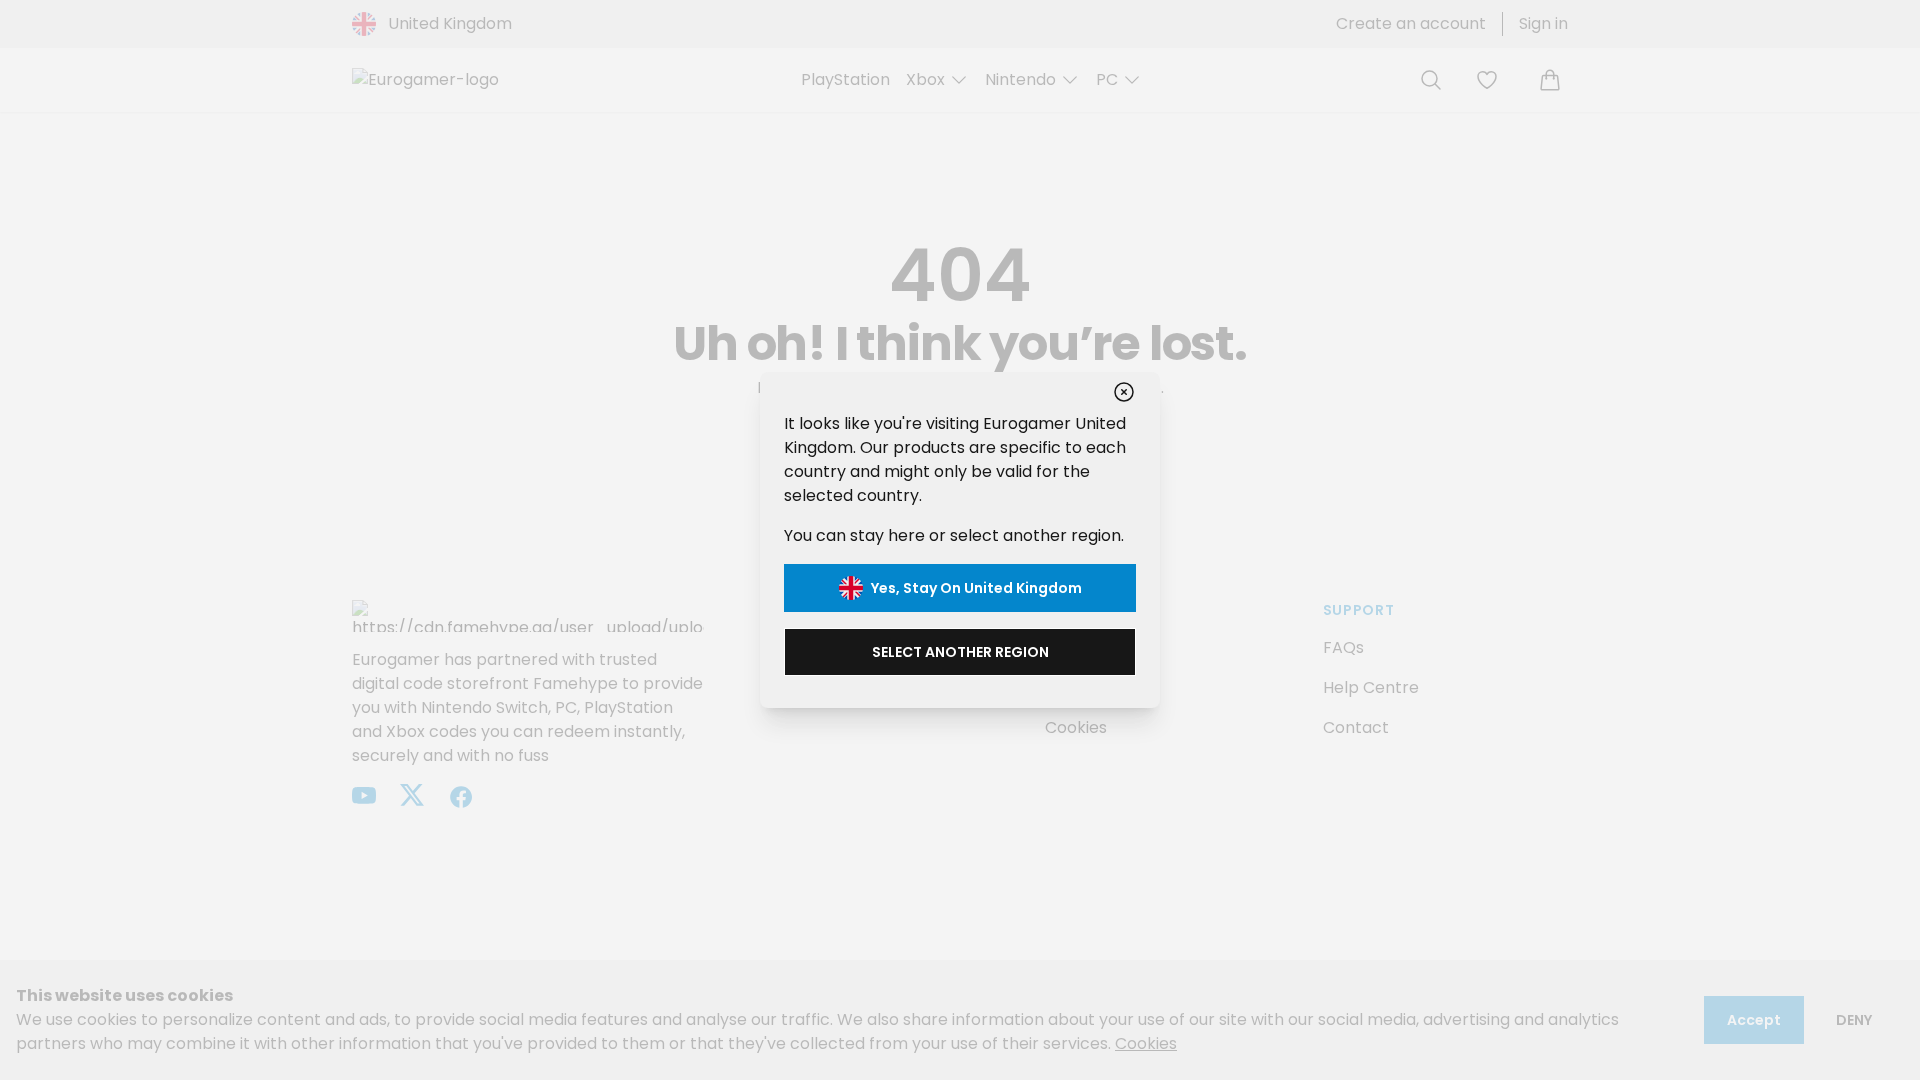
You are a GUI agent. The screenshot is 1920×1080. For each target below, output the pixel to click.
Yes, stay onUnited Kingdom (976, 588)
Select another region (960, 652)
